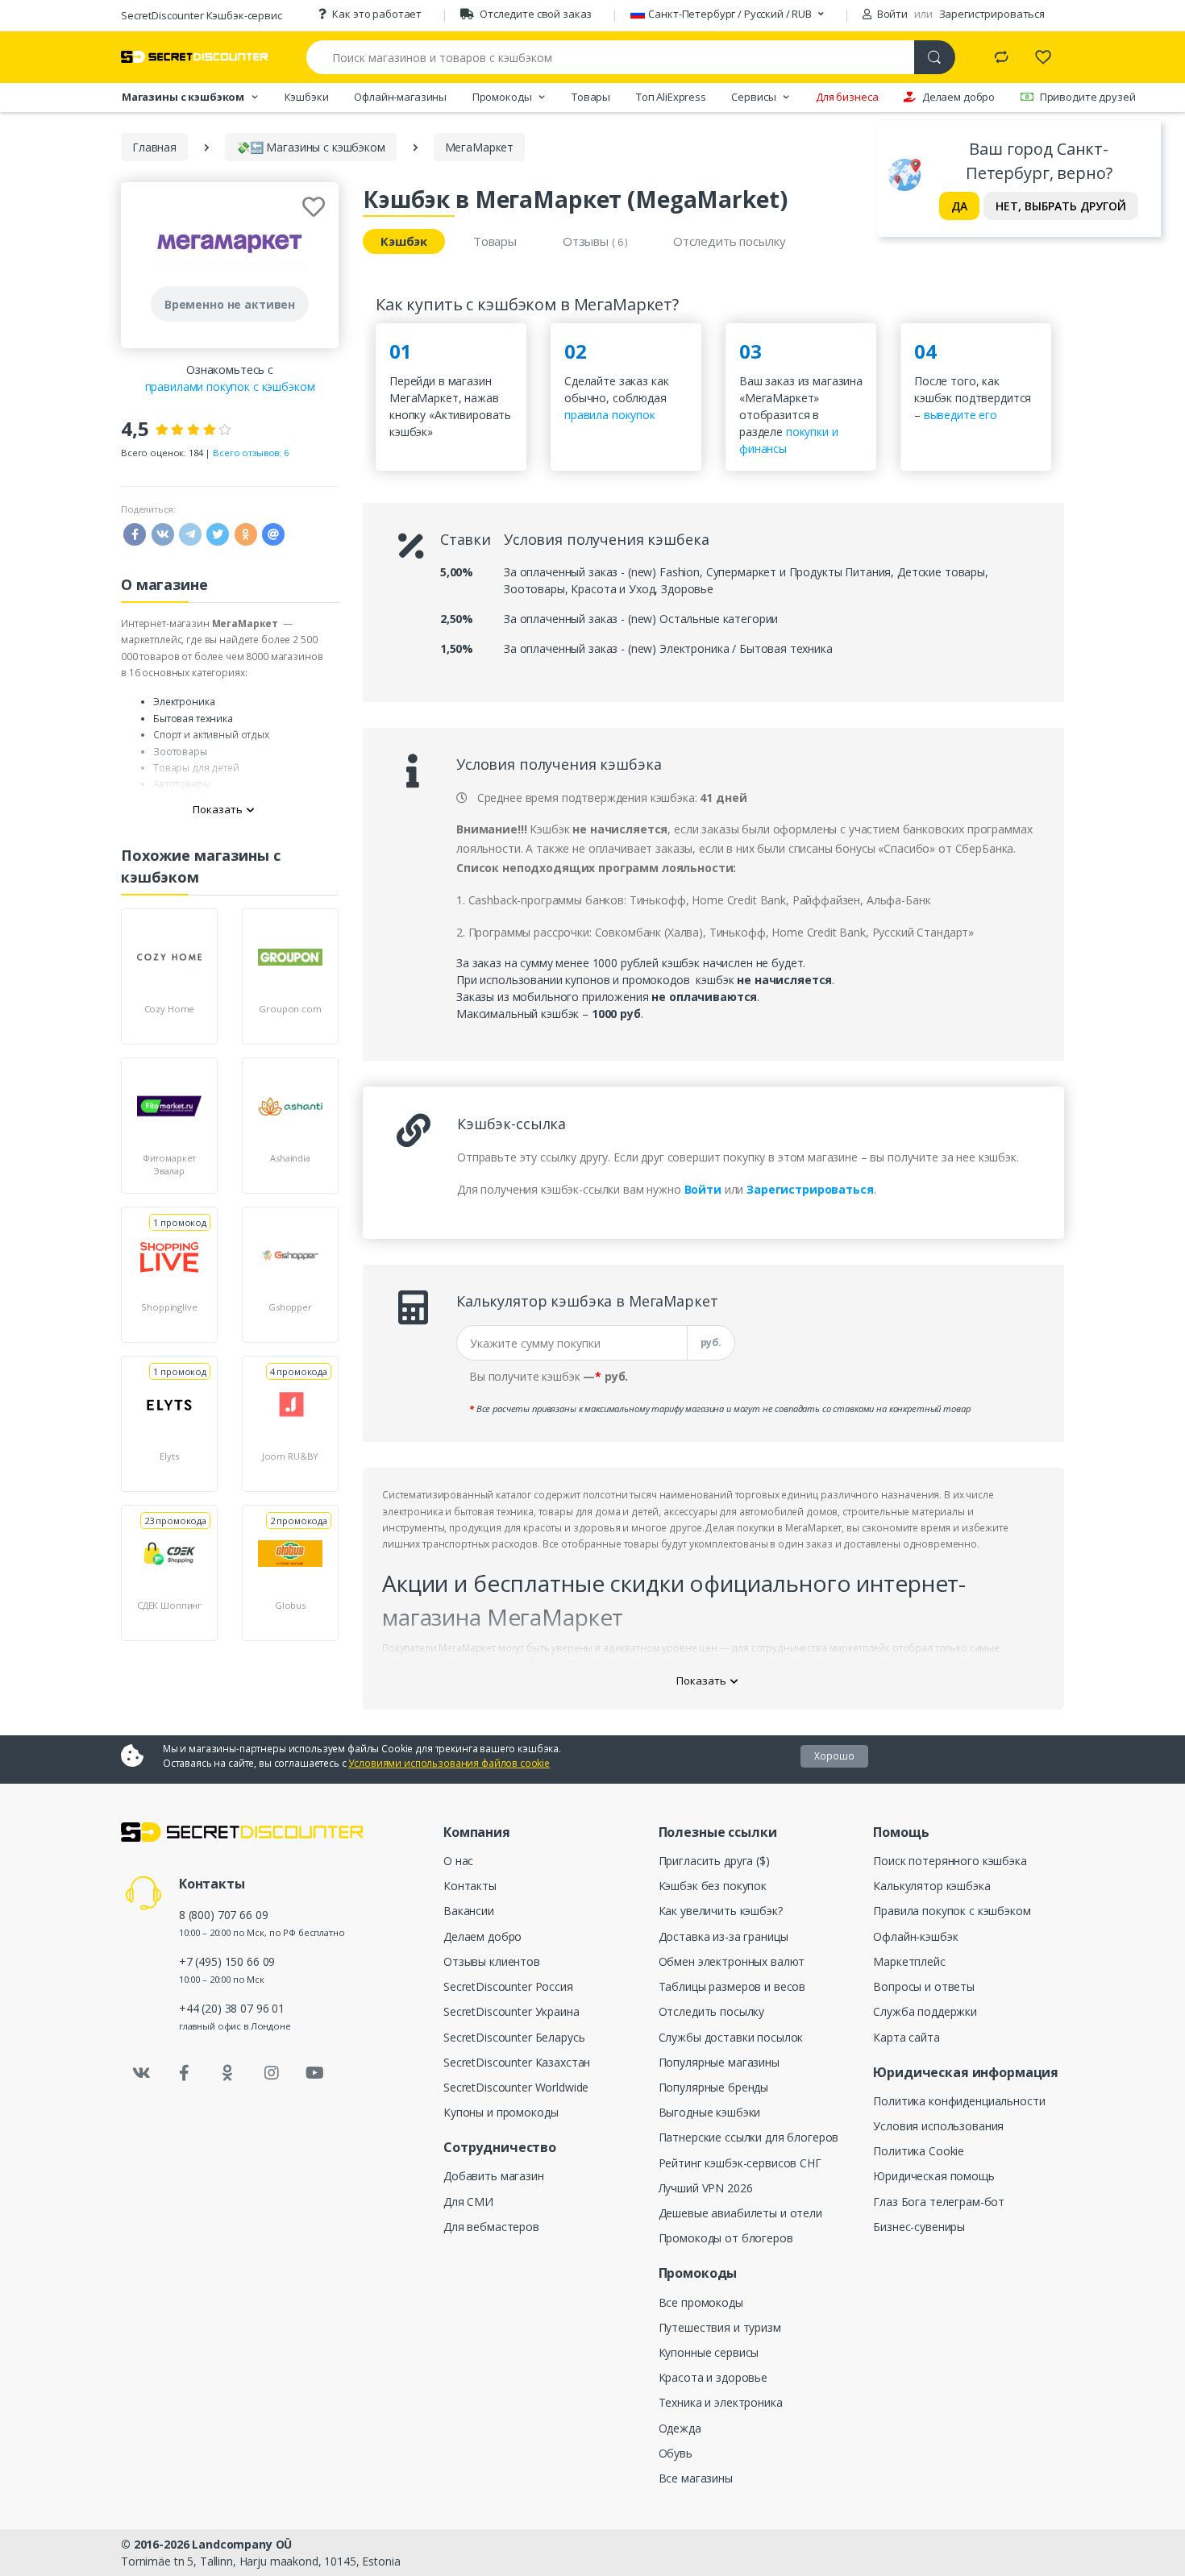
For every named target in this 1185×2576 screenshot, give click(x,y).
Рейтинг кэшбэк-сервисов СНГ (740, 2163)
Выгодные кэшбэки (710, 2112)
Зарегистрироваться (992, 14)
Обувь (676, 2453)
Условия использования (938, 2126)
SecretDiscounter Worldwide (516, 2087)
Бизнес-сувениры (919, 2227)
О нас (458, 1861)
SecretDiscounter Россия (508, 1986)
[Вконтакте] (141, 2073)
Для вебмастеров (491, 2227)
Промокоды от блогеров (726, 2238)
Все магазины (696, 2478)
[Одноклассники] (228, 2073)
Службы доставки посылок (731, 2037)
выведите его (960, 415)
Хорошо (834, 1756)
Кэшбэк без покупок (713, 1886)
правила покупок (610, 415)
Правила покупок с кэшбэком (952, 1911)
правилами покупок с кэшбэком (230, 386)
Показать (218, 809)
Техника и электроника (721, 2402)
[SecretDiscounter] (194, 57)
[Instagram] (272, 2073)
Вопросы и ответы (924, 1986)
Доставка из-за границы (723, 1936)
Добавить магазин (494, 2176)
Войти (891, 14)
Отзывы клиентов (492, 1961)
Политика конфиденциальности (959, 2101)
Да (959, 206)
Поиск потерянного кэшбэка (950, 1861)
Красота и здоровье (713, 2377)
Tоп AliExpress (671, 97)
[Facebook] (185, 2073)
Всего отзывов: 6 (251, 453)
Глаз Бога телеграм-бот (939, 2202)
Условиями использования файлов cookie (449, 1763)
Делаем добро (958, 97)
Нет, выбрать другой (1061, 206)
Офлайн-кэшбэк (915, 1936)
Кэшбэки (307, 97)
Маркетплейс (909, 1961)
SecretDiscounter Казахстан (517, 2062)
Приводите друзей (1088, 97)
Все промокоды (701, 2302)
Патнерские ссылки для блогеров (749, 2137)
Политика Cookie (919, 2151)
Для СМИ (468, 2202)
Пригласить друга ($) (714, 1861)
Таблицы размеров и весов (732, 1986)
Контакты (470, 1886)
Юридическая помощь (933, 2176)
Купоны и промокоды (501, 2112)
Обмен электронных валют (732, 1961)
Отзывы (595, 241)
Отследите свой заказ (536, 14)
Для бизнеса (847, 97)
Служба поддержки (925, 2011)
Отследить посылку (730, 241)
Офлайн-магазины (400, 97)
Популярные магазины (719, 2062)
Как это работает (377, 14)
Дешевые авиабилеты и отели (740, 2213)
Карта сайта (906, 2037)
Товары (591, 97)
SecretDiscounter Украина (511, 2011)
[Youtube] (314, 2073)
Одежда (680, 2428)
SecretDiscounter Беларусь (514, 2037)
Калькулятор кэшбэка (931, 1886)
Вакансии (469, 1911)
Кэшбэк (404, 241)
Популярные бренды (714, 2087)
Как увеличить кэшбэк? (721, 1911)
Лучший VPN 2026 (706, 2188)
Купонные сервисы (709, 2352)
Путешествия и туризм (720, 2327)
